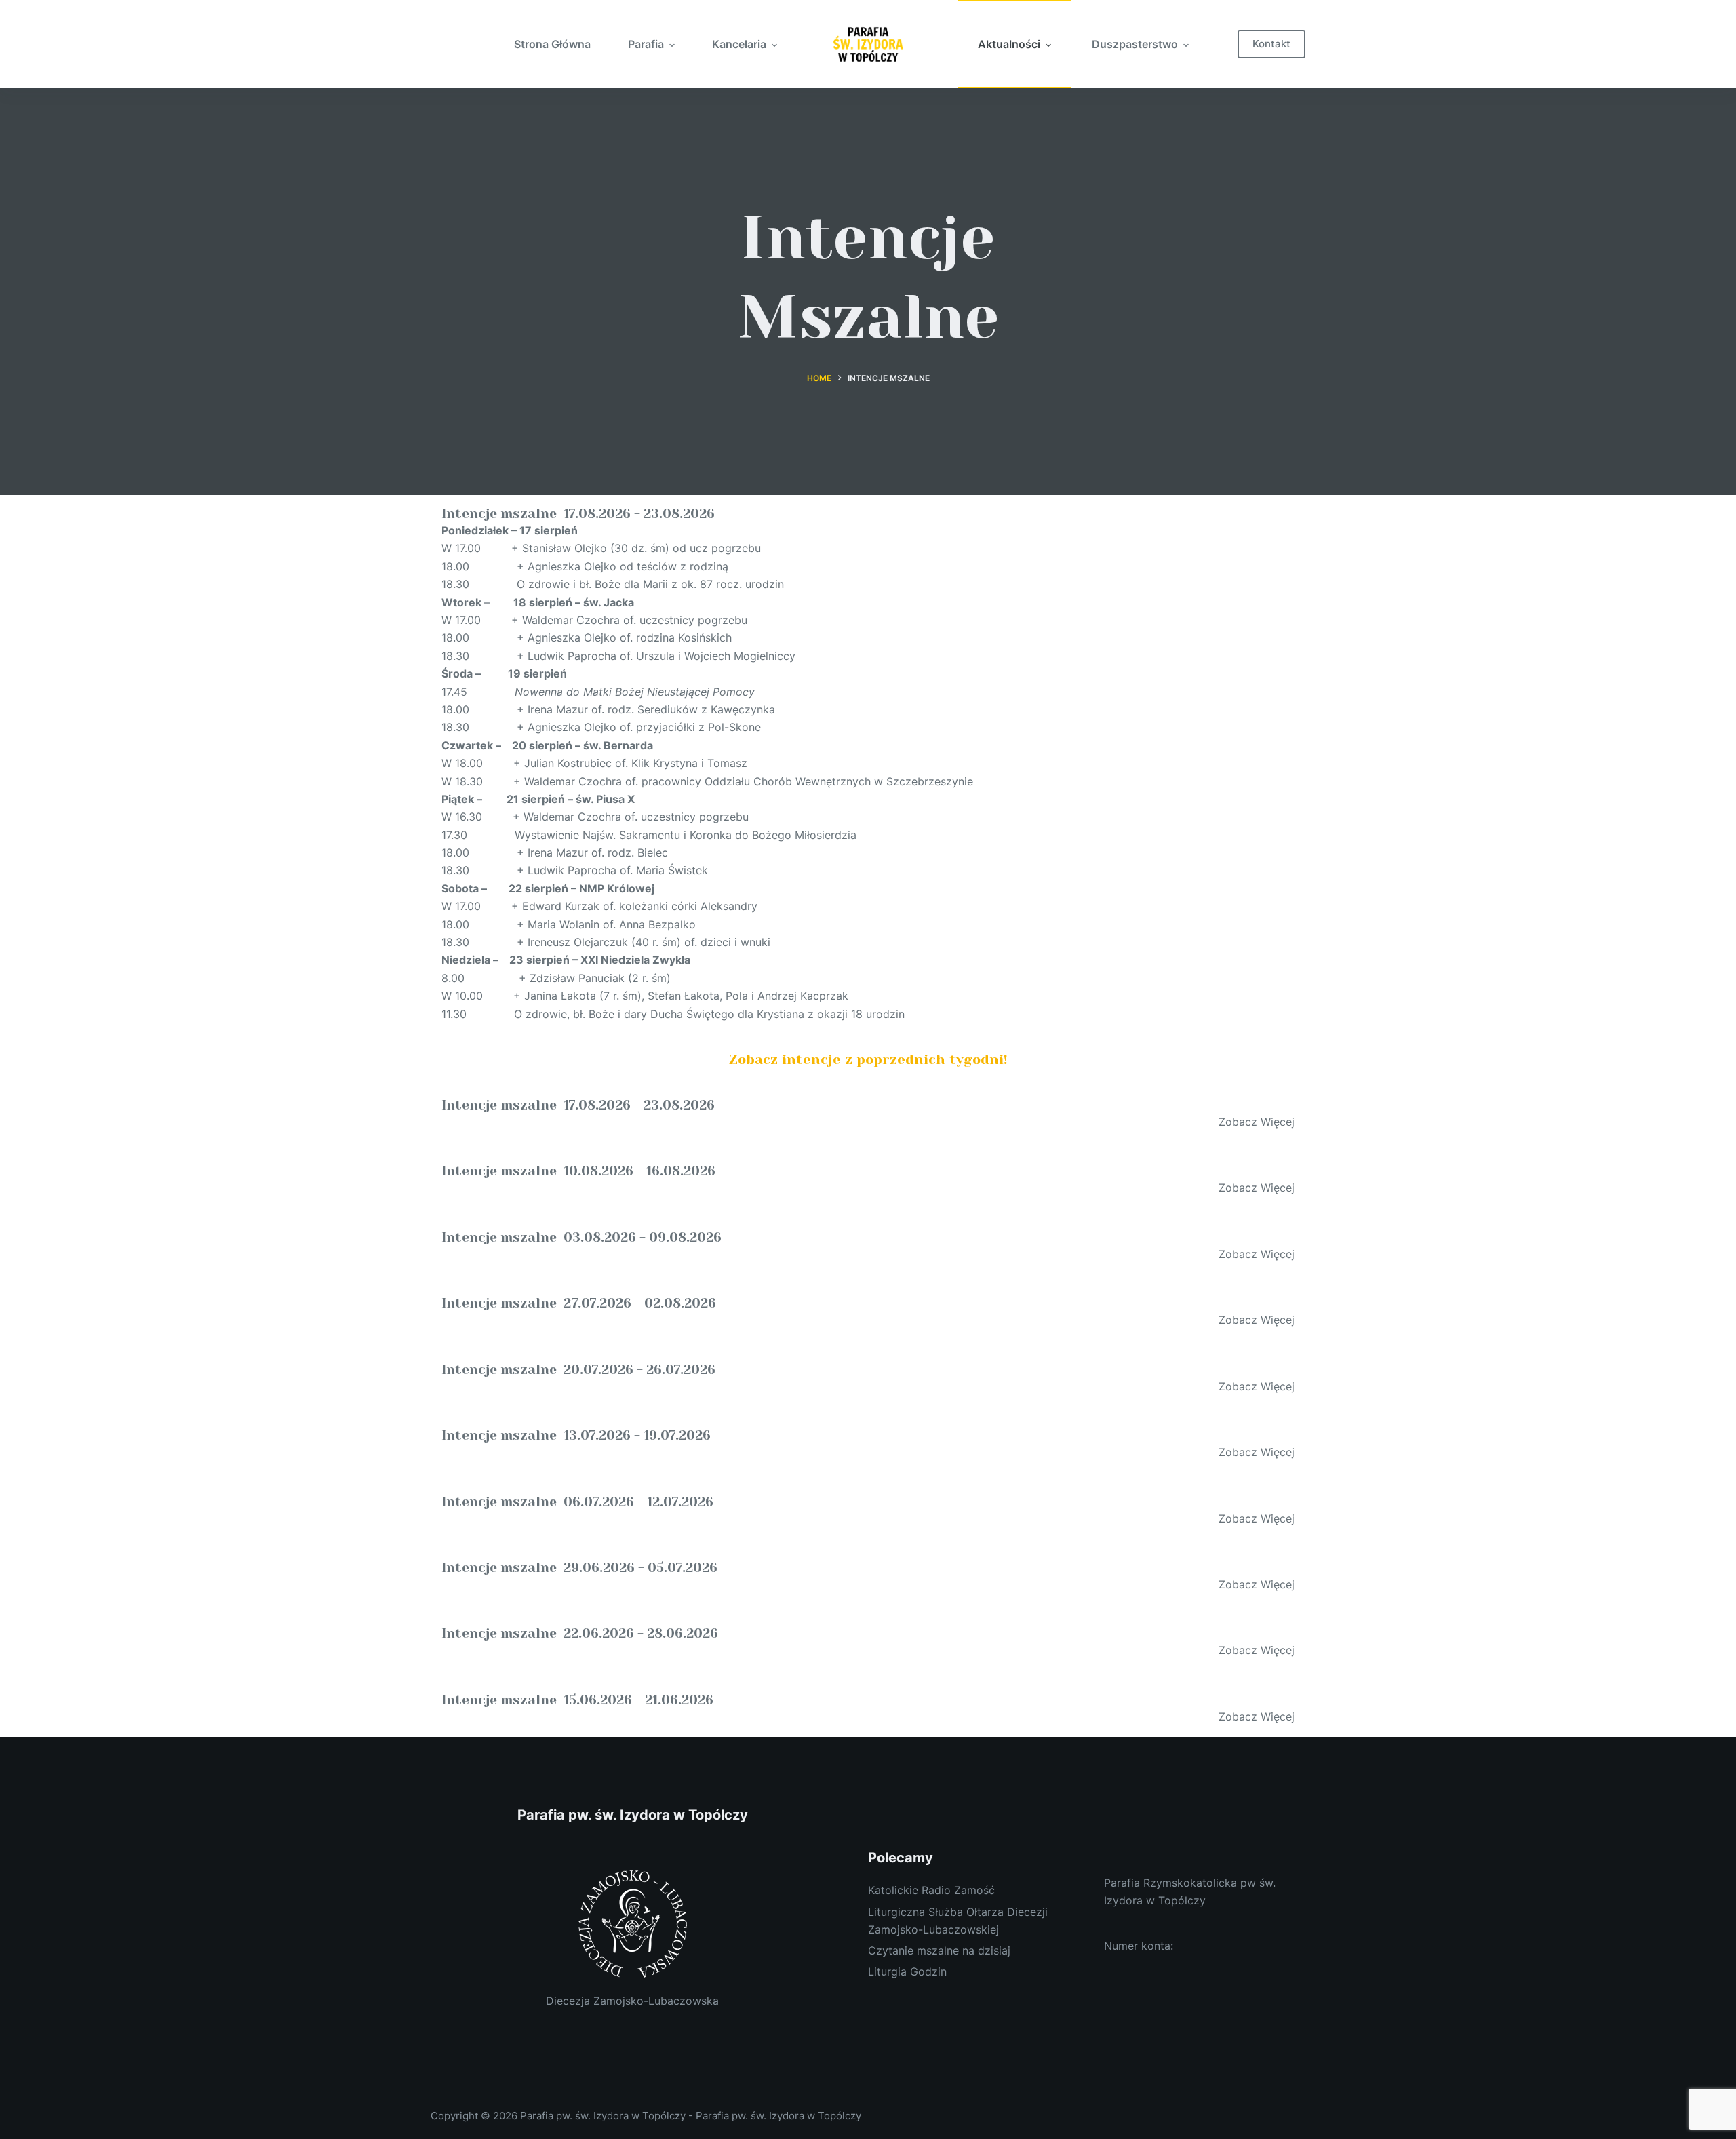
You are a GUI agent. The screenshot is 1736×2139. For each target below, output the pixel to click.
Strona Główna (552, 44)
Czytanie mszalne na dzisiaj (939, 1950)
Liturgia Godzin (907, 1971)
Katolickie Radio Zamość (931, 1890)
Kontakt (1271, 44)
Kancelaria (739, 44)
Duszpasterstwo (1135, 44)
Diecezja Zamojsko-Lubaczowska (632, 2001)
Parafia (646, 44)
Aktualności (1009, 44)
